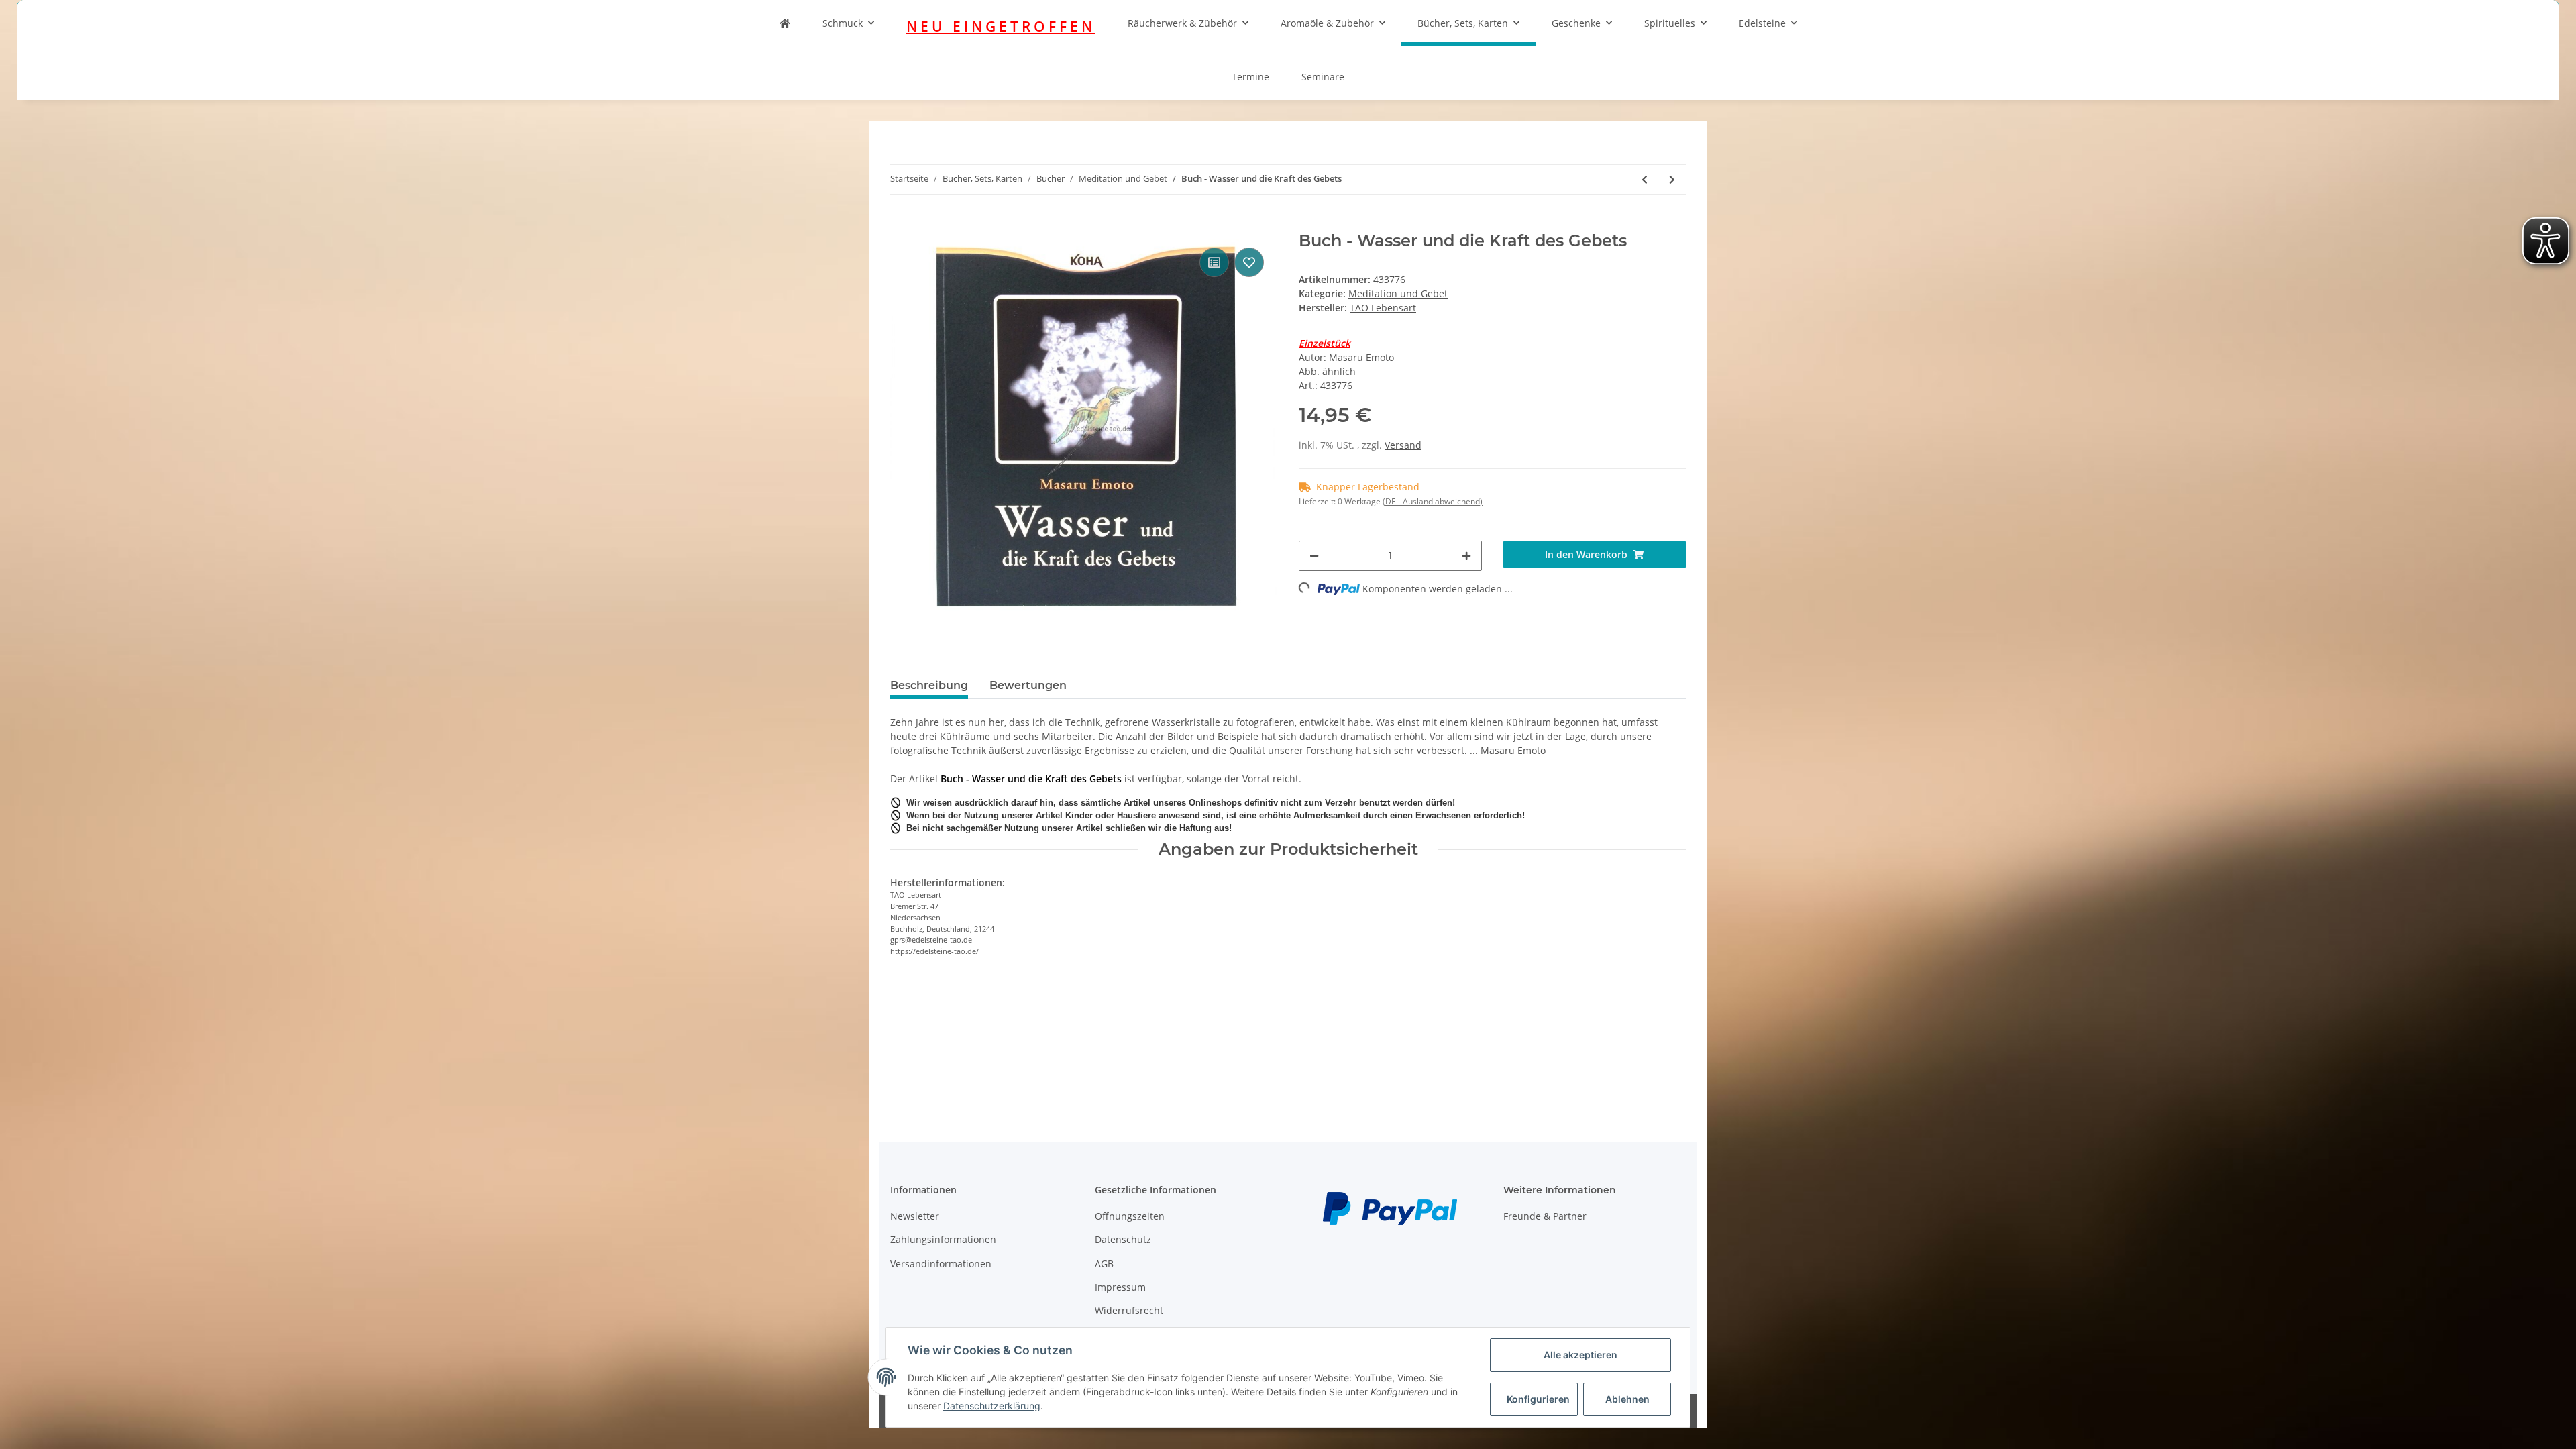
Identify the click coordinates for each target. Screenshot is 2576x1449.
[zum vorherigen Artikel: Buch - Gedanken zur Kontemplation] (1645, 179)
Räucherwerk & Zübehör (1182, 23)
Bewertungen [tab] (1028, 685)
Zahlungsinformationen (943, 1239)
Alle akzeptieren (1580, 1355)
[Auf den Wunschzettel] (1249, 262)
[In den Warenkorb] (901, 224)
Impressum (1120, 1287)
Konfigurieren (1538, 1399)
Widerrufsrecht (1129, 1310)
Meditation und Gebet (1398, 293)
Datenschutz (1123, 1239)
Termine (1250, 77)
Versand (1403, 445)
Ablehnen (1627, 1399)
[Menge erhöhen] (1466, 556)
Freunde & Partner (1545, 1216)
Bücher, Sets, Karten (1463, 23)
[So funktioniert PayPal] (1390, 1207)
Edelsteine (1762, 23)
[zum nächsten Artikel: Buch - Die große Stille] (1672, 179)
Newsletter (915, 1216)
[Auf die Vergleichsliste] (1214, 262)
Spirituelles (1670, 23)
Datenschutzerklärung (992, 1406)
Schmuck (843, 23)
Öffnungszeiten (1130, 1216)
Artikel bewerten (938, 1028)
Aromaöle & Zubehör (1327, 23)
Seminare (1323, 77)
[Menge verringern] (1314, 556)
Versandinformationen (941, 1264)
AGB (1104, 1264)
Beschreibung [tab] (929, 685)
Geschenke (1576, 23)
